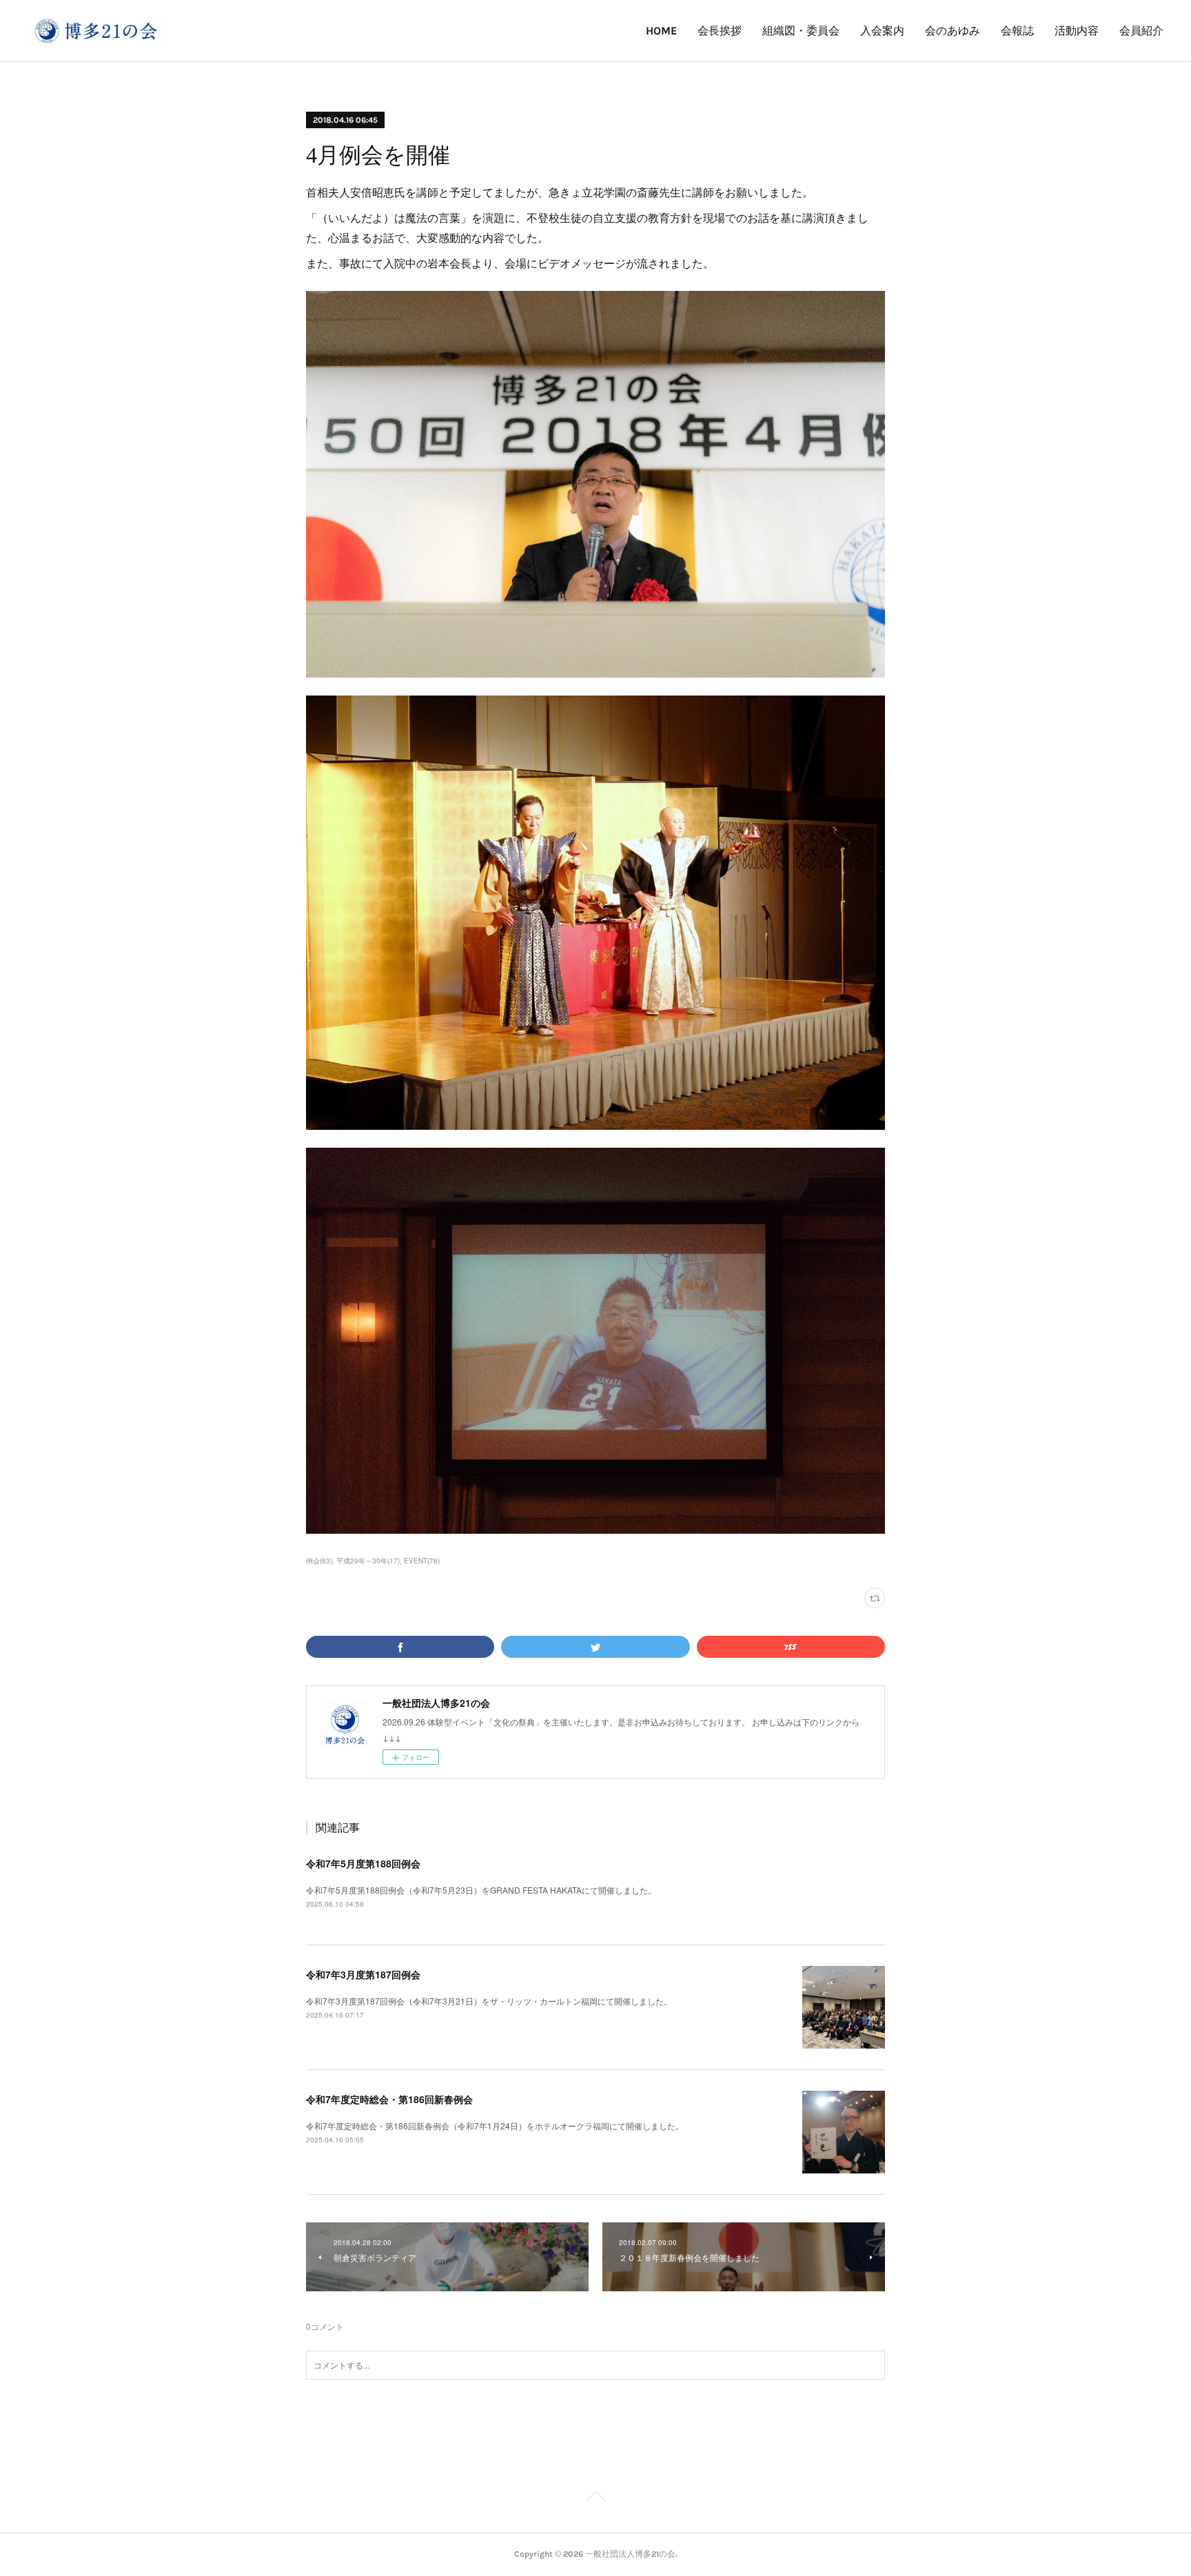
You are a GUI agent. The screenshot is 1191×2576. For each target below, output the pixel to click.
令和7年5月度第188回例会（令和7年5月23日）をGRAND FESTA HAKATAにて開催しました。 (481, 1890)
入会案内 (882, 31)
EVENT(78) (422, 1561)
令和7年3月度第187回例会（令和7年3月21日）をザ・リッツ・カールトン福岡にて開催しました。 (489, 2001)
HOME (661, 31)
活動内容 (1077, 31)
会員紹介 (1141, 31)
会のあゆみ (953, 31)
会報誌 (1017, 31)
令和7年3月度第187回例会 (363, 1974)
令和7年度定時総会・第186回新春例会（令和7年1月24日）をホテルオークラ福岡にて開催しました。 (495, 2126)
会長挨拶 (720, 31)
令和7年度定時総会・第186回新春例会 (389, 2099)
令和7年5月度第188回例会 (363, 1863)
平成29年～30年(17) (368, 1561)
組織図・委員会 (801, 31)
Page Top (595, 2499)
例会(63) (319, 1561)
